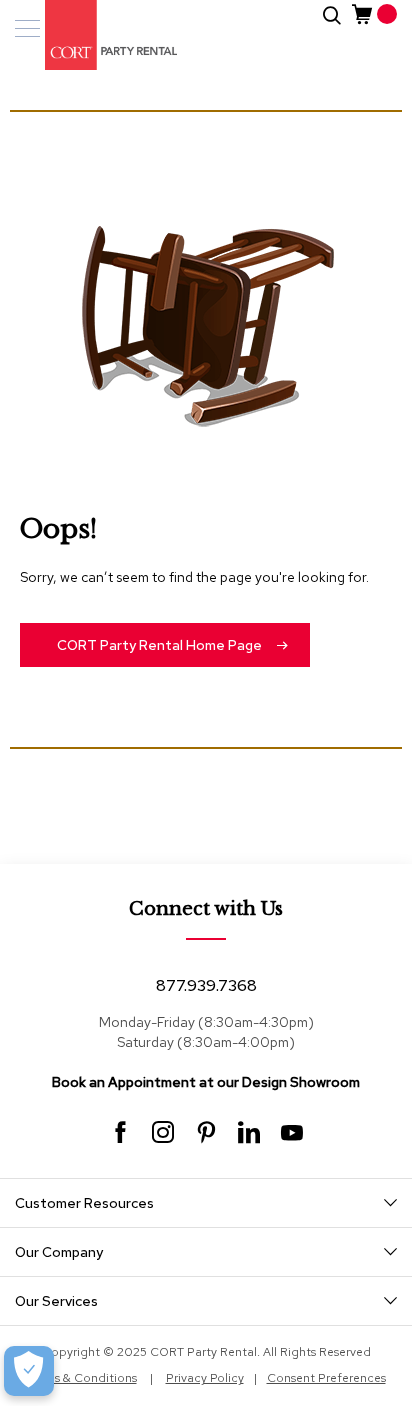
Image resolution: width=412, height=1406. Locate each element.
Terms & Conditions (82, 1378)
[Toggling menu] (27, 28)
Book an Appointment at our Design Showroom (206, 1082)
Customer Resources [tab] (84, 1203)
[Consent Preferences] (29, 1371)
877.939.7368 (206, 985)
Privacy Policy (205, 1378)
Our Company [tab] (59, 1252)
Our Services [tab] (56, 1301)
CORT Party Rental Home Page (159, 645)
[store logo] (100, 35)
